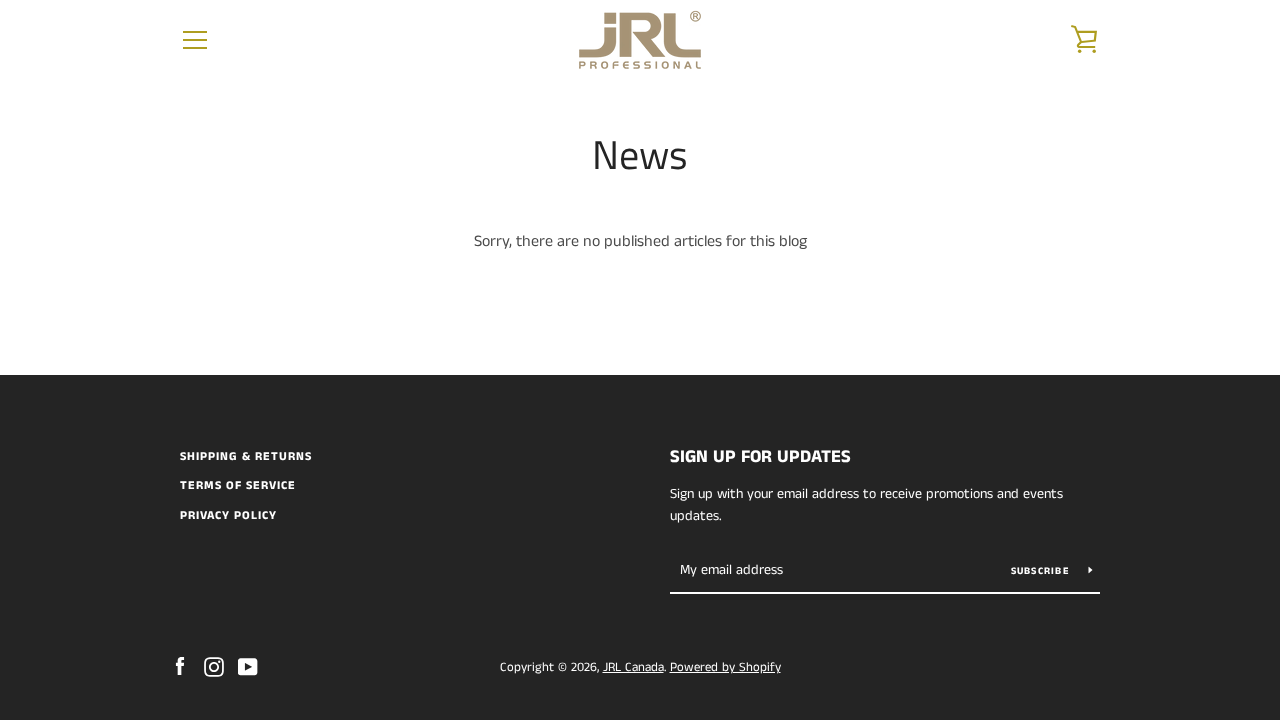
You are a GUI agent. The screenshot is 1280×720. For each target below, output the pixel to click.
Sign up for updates (760, 457)
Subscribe (1042, 571)
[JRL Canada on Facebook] (180, 666)
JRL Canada (633, 667)
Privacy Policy (228, 515)
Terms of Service (238, 485)
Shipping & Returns (246, 456)
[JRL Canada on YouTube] (248, 666)
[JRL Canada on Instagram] (214, 666)
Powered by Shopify (725, 667)
